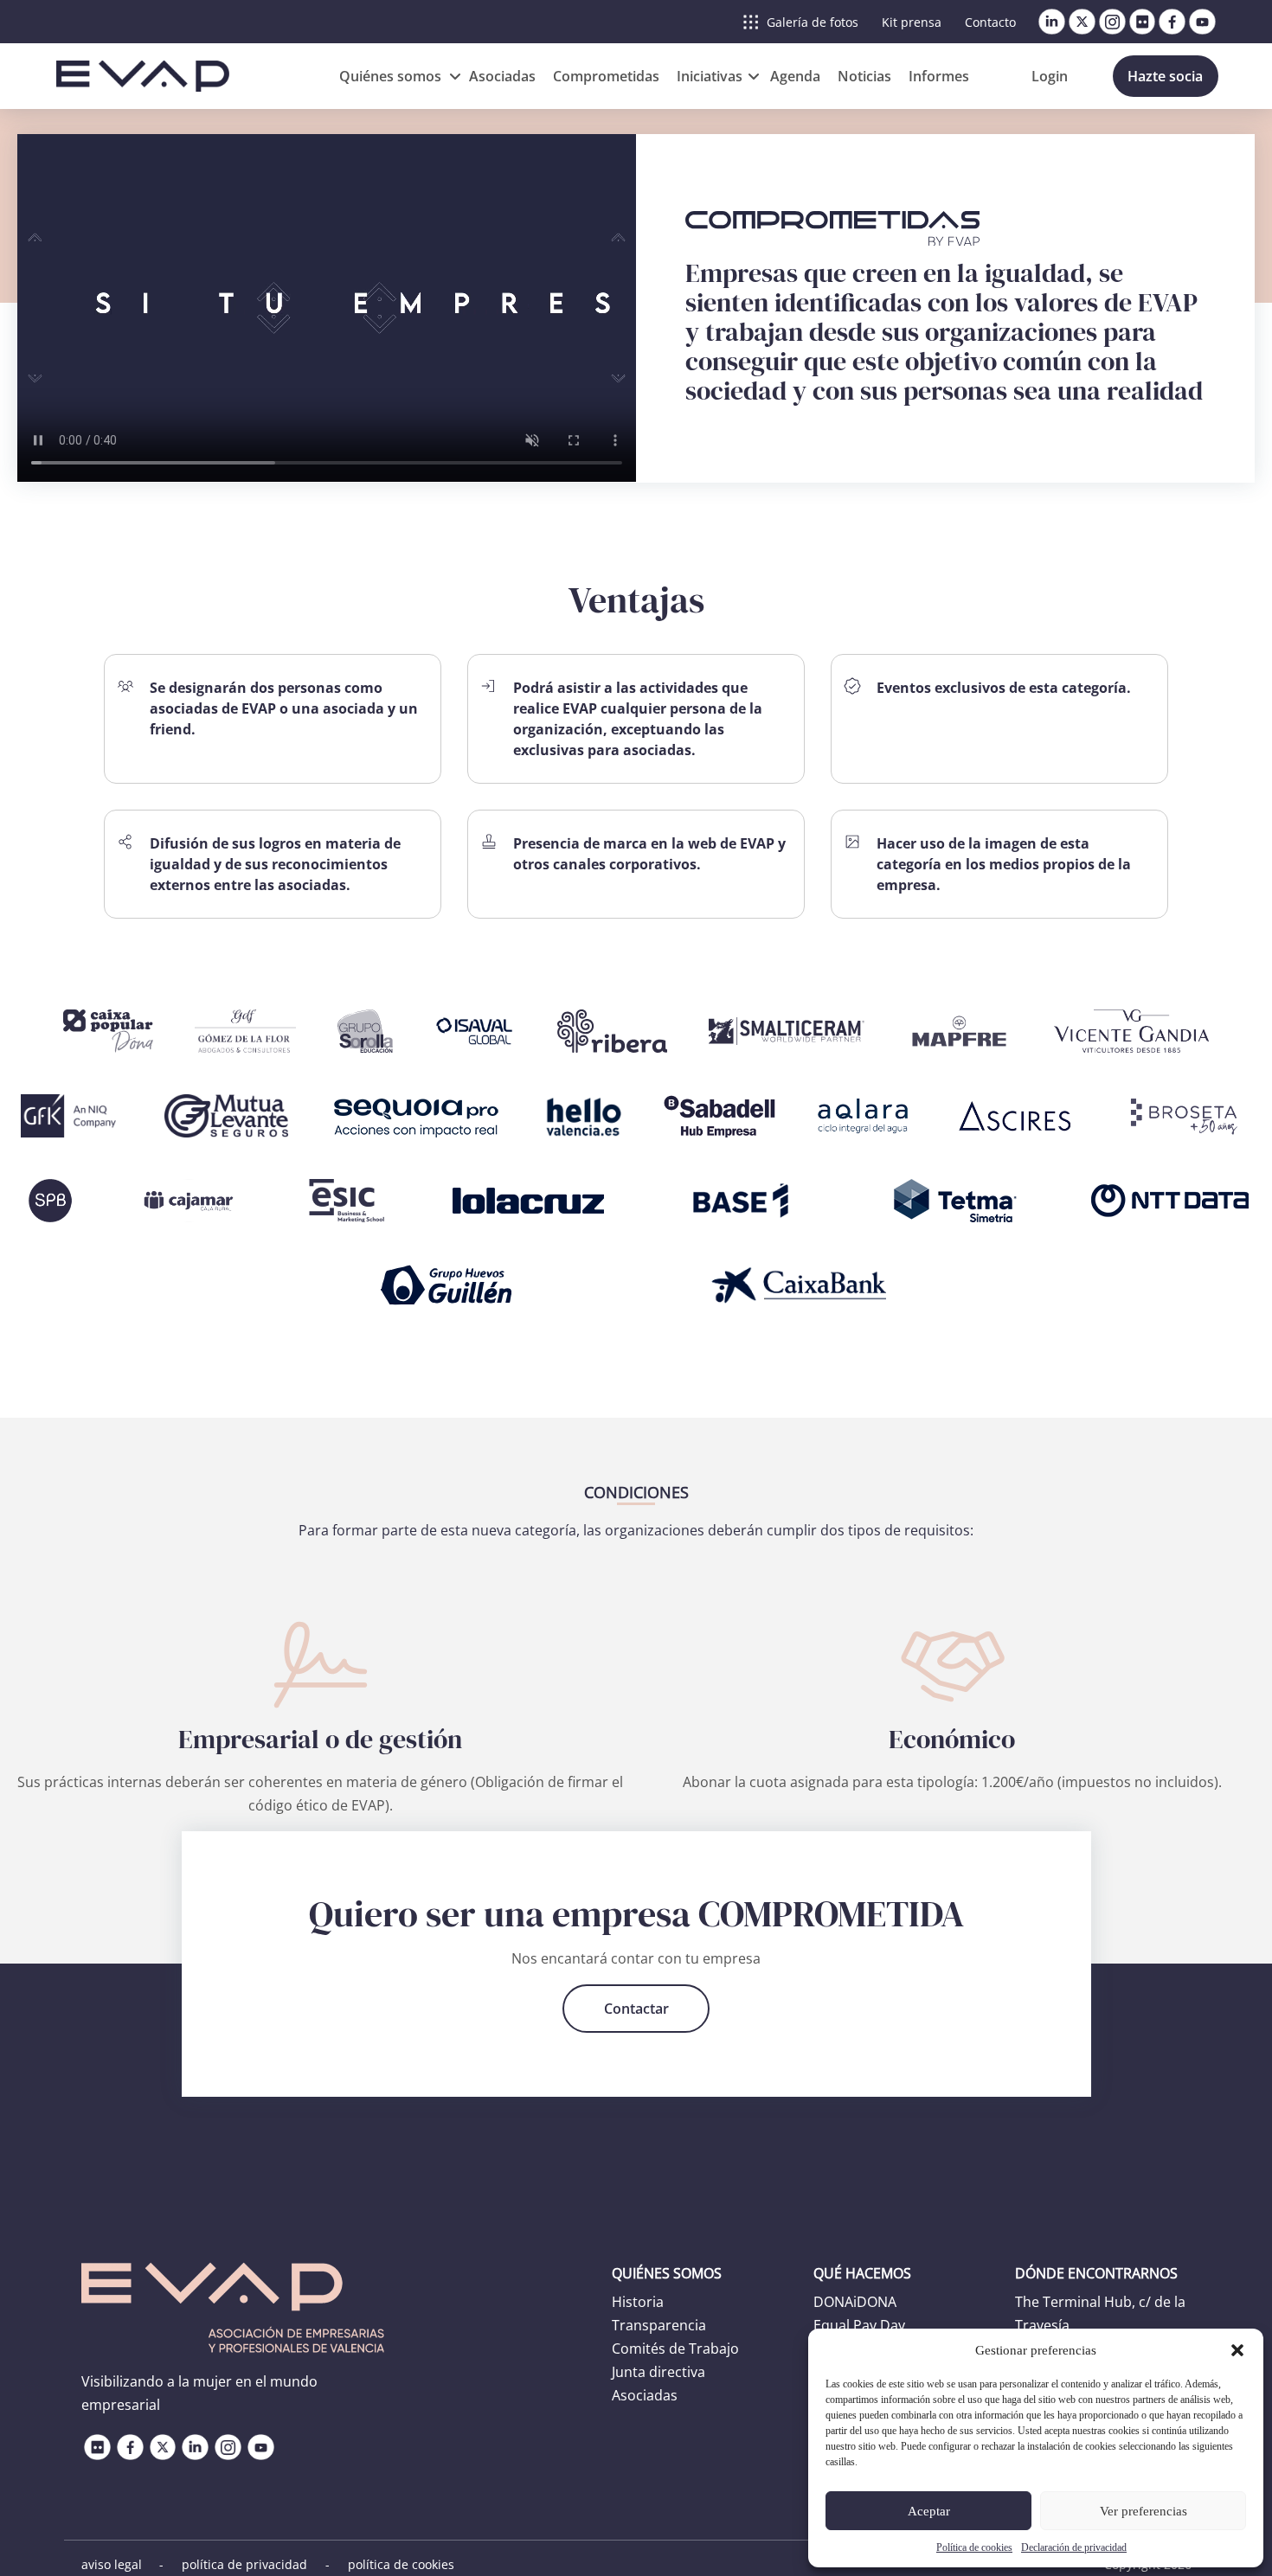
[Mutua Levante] (226, 1116)
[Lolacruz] (526, 1201)
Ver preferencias (1144, 2511)
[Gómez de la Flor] (246, 1031)
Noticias (864, 76)
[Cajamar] (189, 1201)
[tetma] (955, 1201)
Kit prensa (912, 22)
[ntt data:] (1170, 1201)
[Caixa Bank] (800, 1285)
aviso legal (112, 2564)
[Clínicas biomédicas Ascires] (1015, 1116)
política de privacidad (244, 2564)
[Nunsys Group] (610, 1285)
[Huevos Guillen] (446, 1285)
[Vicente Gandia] (1131, 1031)
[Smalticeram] (787, 1031)
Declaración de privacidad (1074, 2547)
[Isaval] (475, 1031)
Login (1050, 76)
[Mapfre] (959, 1031)
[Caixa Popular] (108, 1031)
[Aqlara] (863, 1116)
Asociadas (502, 76)
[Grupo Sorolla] (365, 1031)
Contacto (990, 22)
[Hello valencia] (584, 1116)
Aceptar (929, 2511)
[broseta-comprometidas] (1187, 1116)
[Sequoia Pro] (416, 1116)
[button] (1237, 2350)
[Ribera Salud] (612, 1031)
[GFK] (72, 1116)
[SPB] (49, 1201)
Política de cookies (974, 2547)
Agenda (795, 76)
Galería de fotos (813, 22)
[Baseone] (741, 1201)
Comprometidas (606, 76)
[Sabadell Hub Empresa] (720, 1116)
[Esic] (347, 1201)
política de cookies (401, 2564)
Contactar (636, 2009)
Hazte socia (1165, 76)
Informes (939, 76)
